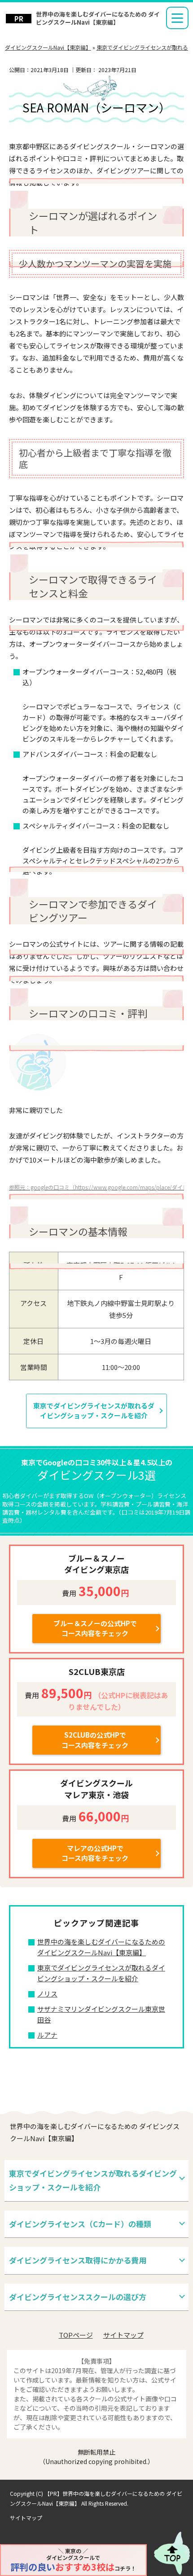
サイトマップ (123, 2335)
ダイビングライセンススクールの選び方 (78, 2297)
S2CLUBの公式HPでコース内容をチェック (95, 1740)
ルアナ (47, 2035)
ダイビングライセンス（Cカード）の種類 (80, 2224)
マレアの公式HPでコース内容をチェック (95, 1853)
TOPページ (76, 2335)
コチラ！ (73, 2560)
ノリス (47, 1994)
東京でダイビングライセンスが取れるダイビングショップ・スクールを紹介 (94, 1411)
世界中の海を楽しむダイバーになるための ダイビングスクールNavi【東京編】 (98, 18)
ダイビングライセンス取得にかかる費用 (78, 2260)
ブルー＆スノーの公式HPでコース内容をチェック (95, 1628)
